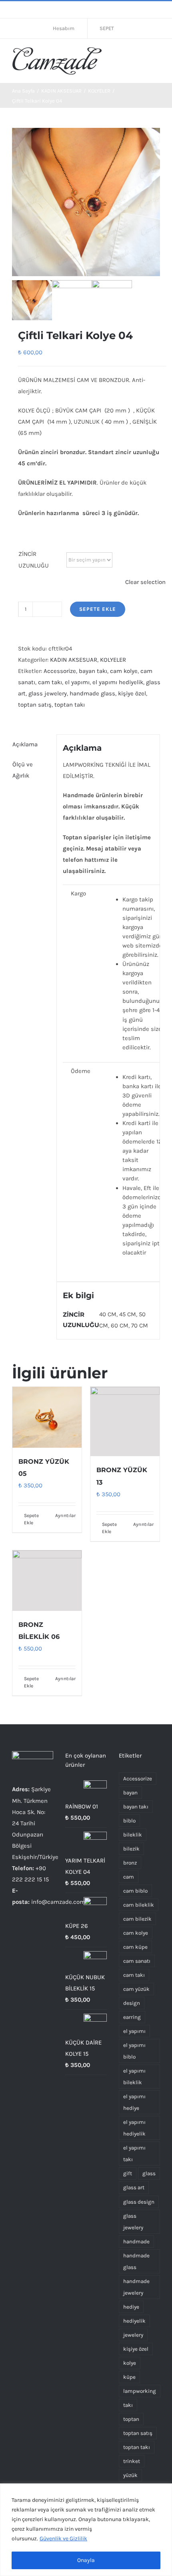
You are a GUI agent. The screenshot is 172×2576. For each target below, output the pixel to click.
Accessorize (60, 671)
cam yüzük (136, 1989)
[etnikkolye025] (86, 202)
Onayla (86, 2560)
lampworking (140, 2391)
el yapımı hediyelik (118, 682)
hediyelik (134, 2321)
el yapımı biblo (134, 2051)
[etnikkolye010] (72, 300)
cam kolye (124, 671)
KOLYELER (113, 660)
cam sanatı (137, 1961)
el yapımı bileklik (134, 2077)
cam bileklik (139, 1905)
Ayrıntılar (65, 1515)
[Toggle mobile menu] (157, 55)
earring (132, 2017)
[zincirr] (112, 300)
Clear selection (145, 582)
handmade (136, 2242)
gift (128, 2173)
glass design (139, 2202)
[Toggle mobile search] (142, 55)
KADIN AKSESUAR (74, 660)
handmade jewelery (136, 2287)
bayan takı (93, 671)
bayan (130, 1793)
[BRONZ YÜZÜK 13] (125, 1421)
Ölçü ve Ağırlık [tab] (23, 770)
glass (149, 2173)
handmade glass (92, 693)
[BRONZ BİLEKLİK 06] (47, 1581)
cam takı (50, 682)
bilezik (131, 1849)
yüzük (130, 2475)
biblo (129, 1821)
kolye (130, 2363)
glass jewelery (48, 693)
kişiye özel (132, 693)
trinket (132, 2461)
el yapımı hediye (134, 2102)
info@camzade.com (58, 1902)
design (132, 2003)
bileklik (133, 1835)
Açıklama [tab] (25, 744)
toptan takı (70, 705)
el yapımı (77, 682)
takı (128, 2405)
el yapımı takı (134, 2154)
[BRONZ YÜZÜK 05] (47, 1417)
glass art (134, 2187)
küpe (129, 2377)
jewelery (133, 2335)
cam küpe (135, 1947)
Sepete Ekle (98, 609)
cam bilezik (137, 1919)
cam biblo (135, 1891)
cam (129, 1877)
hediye (131, 2307)
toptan (131, 2419)
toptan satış (35, 705)
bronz (130, 1863)
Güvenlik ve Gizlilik (63, 2539)
